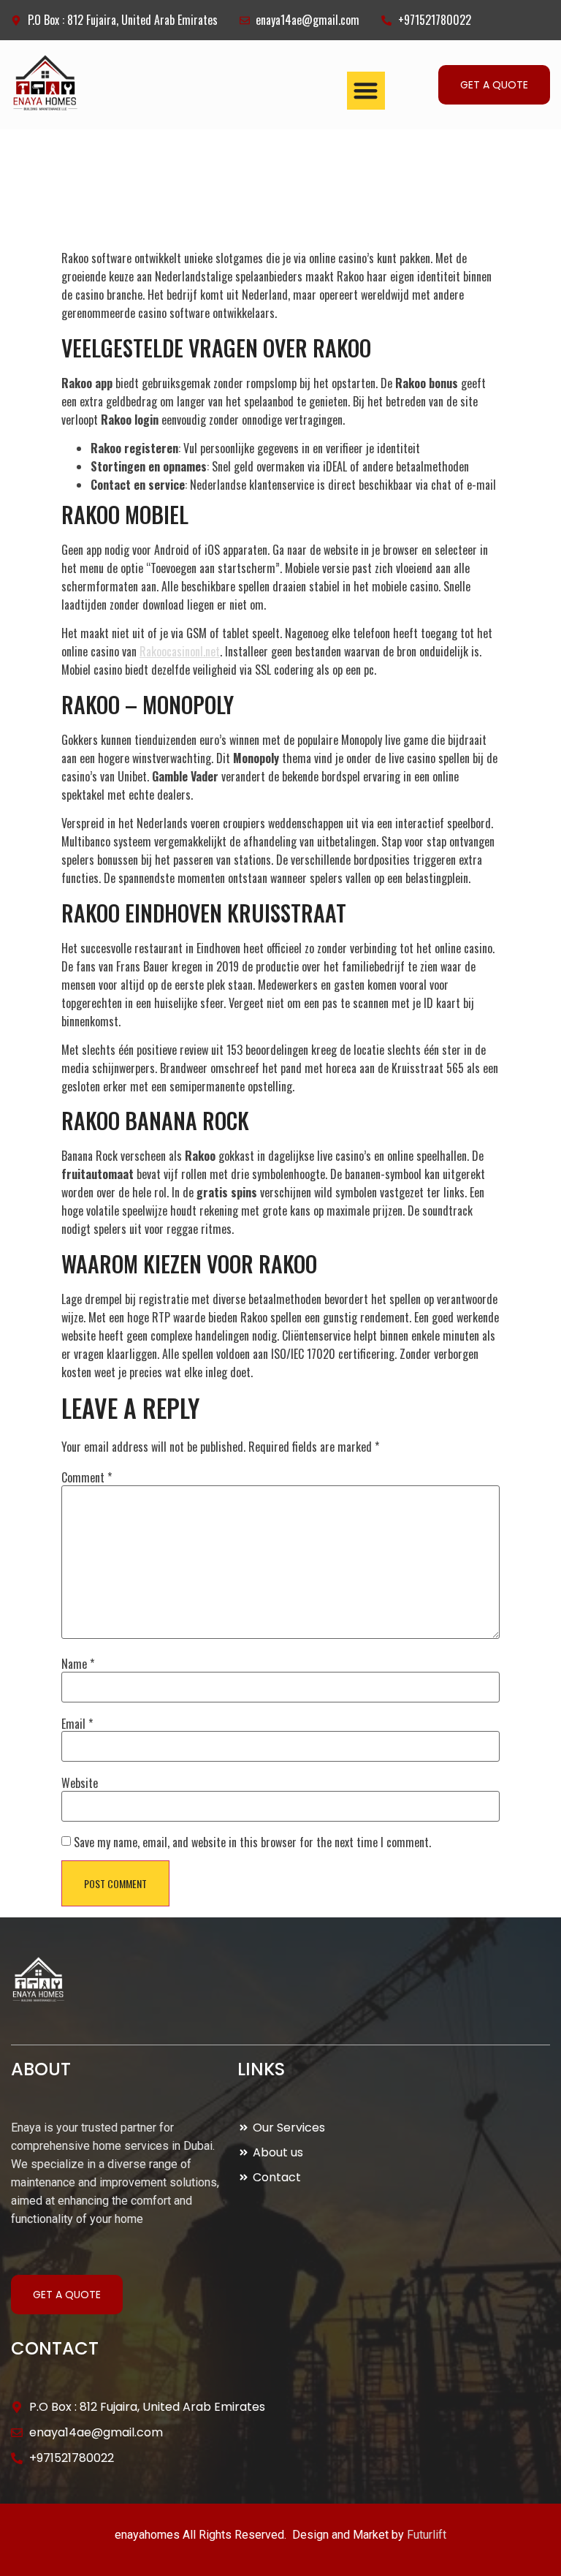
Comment (87, 1477)
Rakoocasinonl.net (180, 651)
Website (80, 1783)
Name (78, 1664)
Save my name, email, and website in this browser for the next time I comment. (252, 1842)
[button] (366, 91)
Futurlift (427, 2535)
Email (77, 1724)
